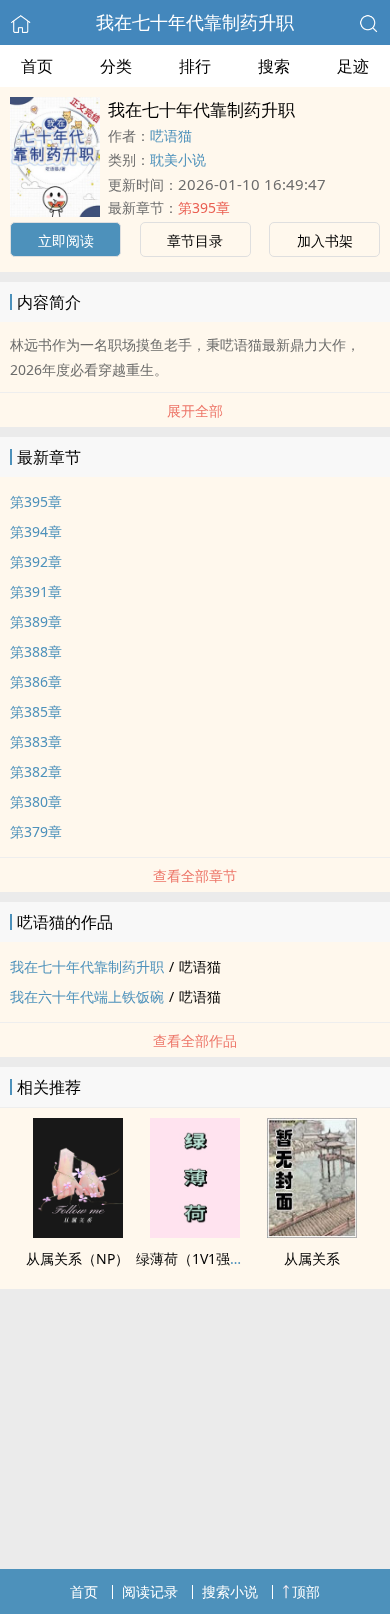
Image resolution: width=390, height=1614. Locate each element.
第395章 (204, 207)
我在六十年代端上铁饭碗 (87, 996)
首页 (37, 66)
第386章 (36, 681)
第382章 (36, 771)
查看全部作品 (195, 1040)
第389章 (36, 621)
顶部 (306, 1591)
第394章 (36, 531)
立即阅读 (66, 240)
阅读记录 (150, 1591)
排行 (195, 66)
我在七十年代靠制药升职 (195, 22)
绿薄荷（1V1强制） (197, 1258)
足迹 (353, 66)
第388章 (36, 651)
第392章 (36, 561)
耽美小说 (178, 159)
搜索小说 (230, 1591)
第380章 (36, 801)
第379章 (36, 831)
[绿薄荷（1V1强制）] (195, 1232)
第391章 (36, 591)
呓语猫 (171, 135)
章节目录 (195, 240)
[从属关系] (312, 1232)
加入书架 (325, 240)
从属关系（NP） (77, 1258)
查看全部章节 (195, 875)
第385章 (36, 711)
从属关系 (312, 1258)
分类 (116, 66)
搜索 (274, 66)
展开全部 (195, 410)
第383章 (36, 741)
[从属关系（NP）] (78, 1232)
